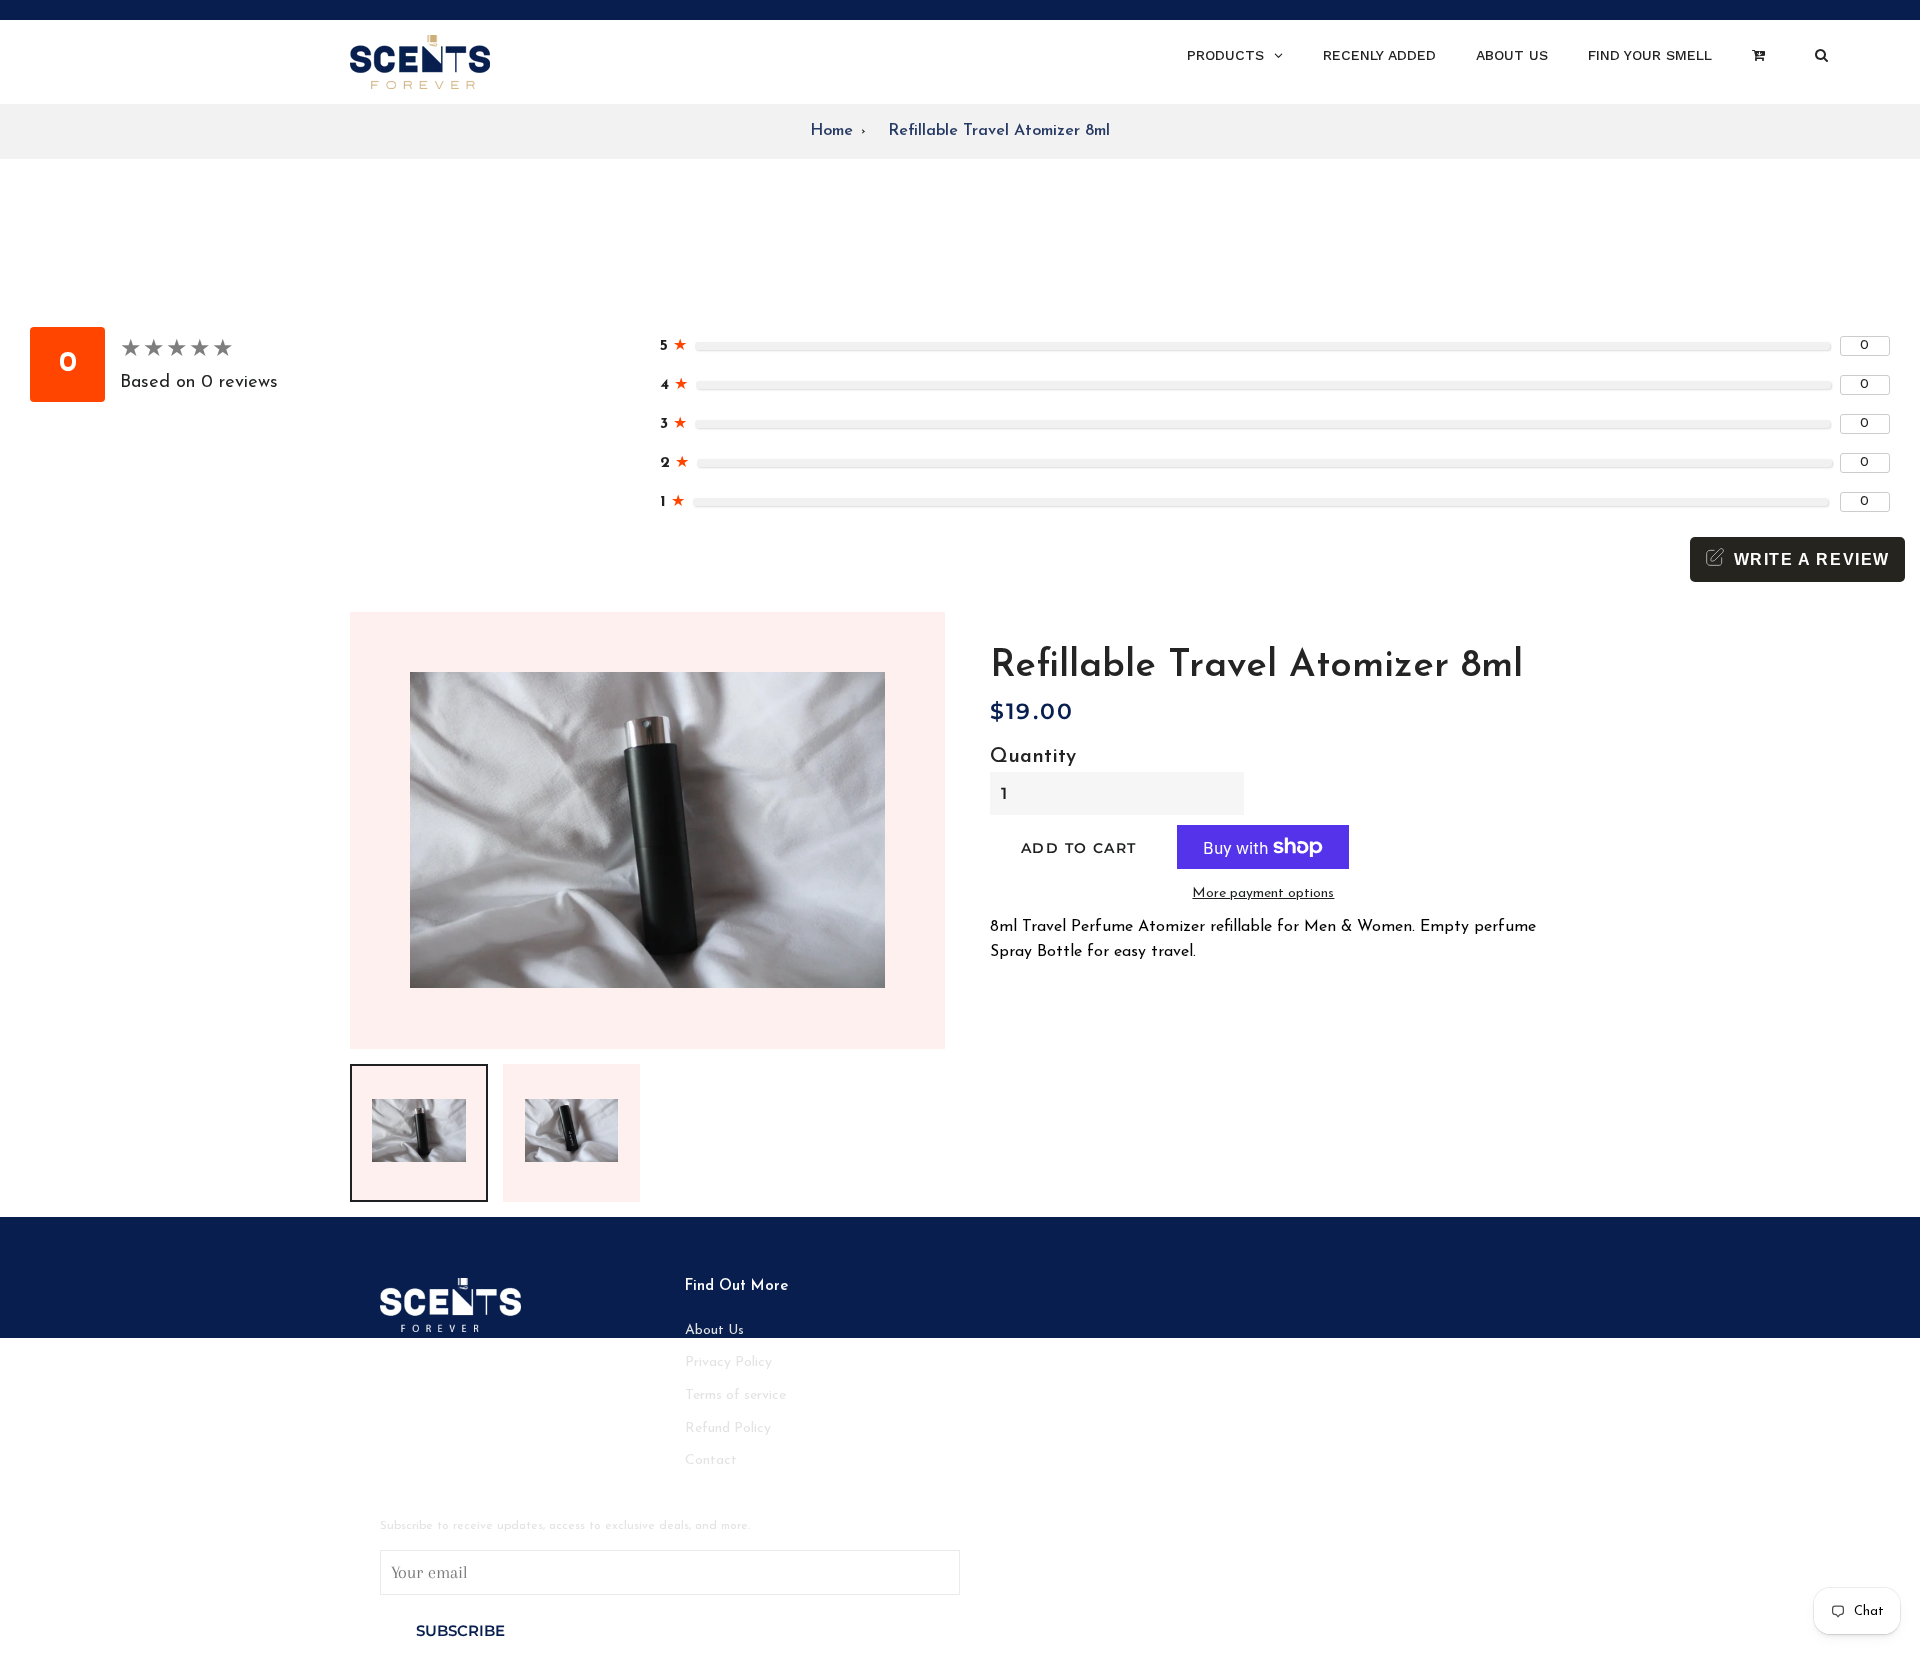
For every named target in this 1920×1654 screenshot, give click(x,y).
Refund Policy (728, 1428)
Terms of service (735, 1395)
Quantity (1033, 757)
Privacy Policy (728, 1362)
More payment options (1263, 893)
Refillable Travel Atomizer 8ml (999, 131)
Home (831, 131)
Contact (711, 1460)
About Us (714, 1330)
